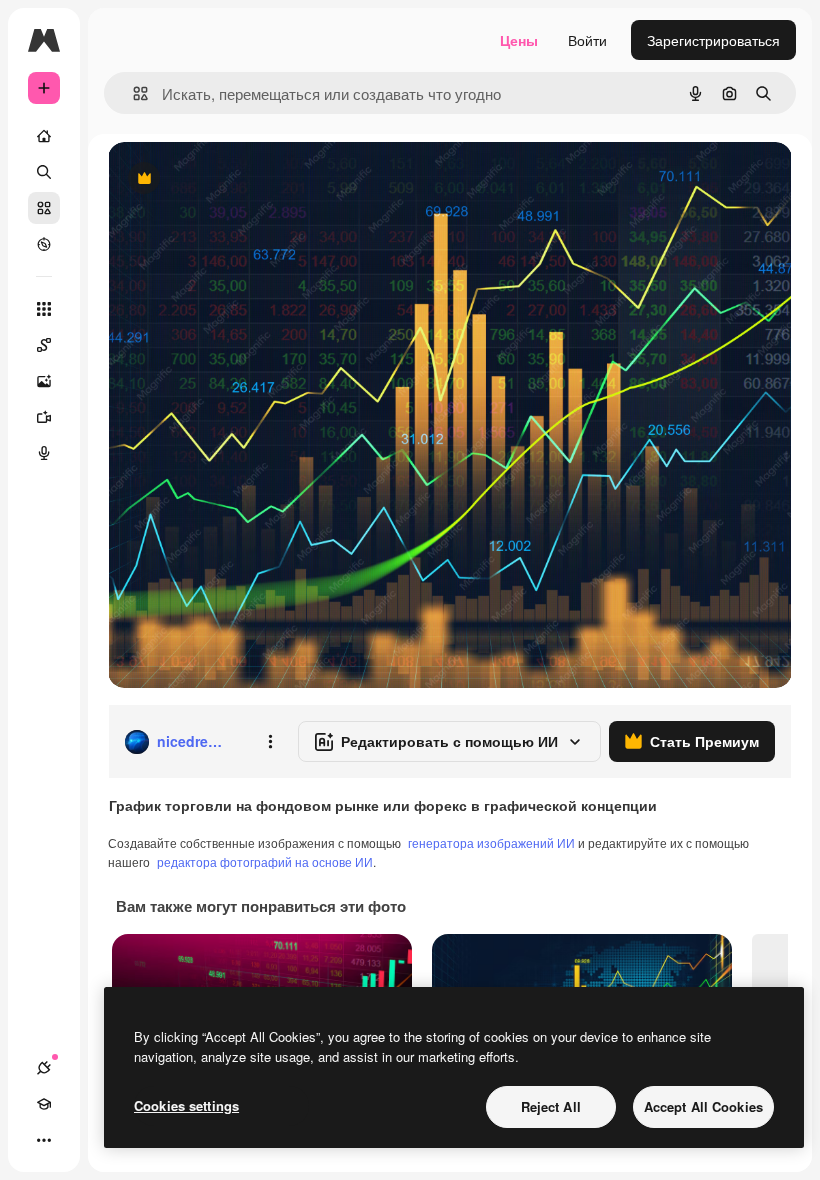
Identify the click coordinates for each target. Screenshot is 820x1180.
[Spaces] (44, 345)
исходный (242, 179)
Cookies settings (186, 1105)
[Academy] (44, 1104)
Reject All (551, 1106)
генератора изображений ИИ (491, 842)
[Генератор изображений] (44, 381)
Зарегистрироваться (713, 40)
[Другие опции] (270, 742)
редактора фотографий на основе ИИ (265, 861)
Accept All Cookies (703, 1106)
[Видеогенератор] (44, 417)
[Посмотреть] (44, 244)
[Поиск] (44, 172)
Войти (587, 40)
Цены (519, 40)
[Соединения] (44, 1068)
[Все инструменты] (44, 309)
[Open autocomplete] (132, 93)
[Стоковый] (44, 208)
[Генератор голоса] (44, 453)
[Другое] (44, 1140)
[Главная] (44, 136)
